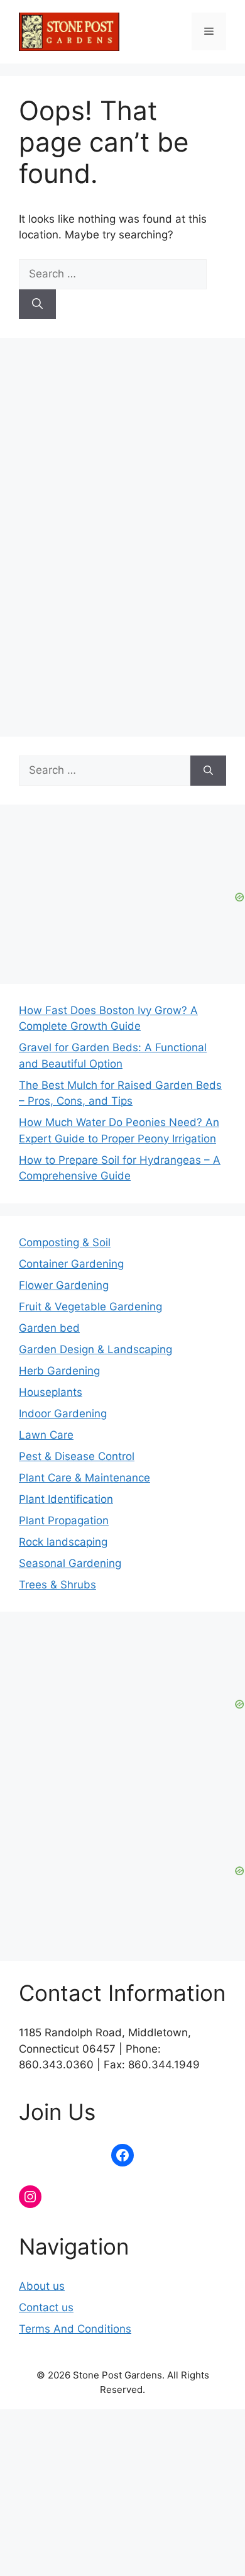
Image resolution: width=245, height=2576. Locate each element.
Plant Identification (66, 1499)
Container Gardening (71, 1264)
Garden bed (49, 1328)
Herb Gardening (59, 1371)
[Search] (37, 304)
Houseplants (51, 1392)
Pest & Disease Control (77, 1456)
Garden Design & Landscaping (95, 1349)
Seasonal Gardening (70, 1563)
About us (42, 2286)
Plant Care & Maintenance (84, 1478)
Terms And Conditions (75, 2329)
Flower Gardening (64, 1285)
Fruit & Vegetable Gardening (90, 1307)
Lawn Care (46, 1435)
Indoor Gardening (63, 1413)
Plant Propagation (64, 1520)
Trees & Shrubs (57, 1585)
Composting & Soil (65, 1242)
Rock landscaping (63, 1542)
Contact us (46, 2307)
